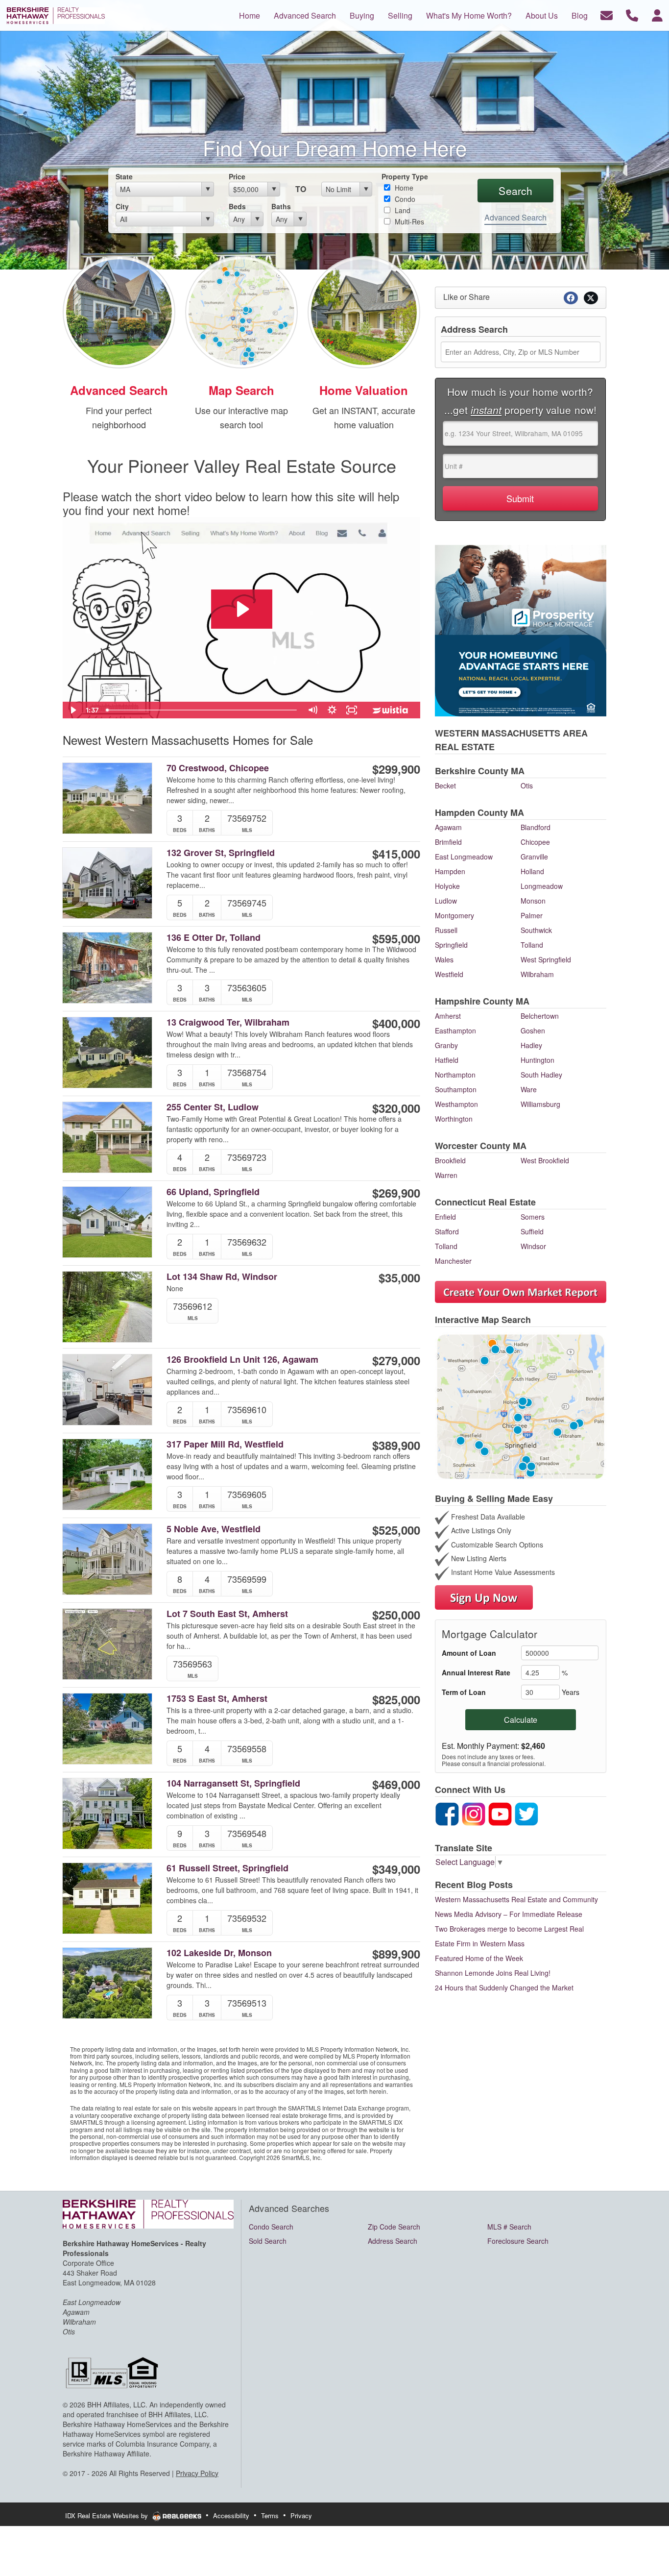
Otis (527, 785)
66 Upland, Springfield (213, 1192)
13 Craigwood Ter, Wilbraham (228, 1022)
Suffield (532, 1231)
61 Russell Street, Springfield (227, 1868)
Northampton (455, 1075)
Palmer (532, 915)
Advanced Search (515, 217)
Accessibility (231, 2515)
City (122, 206)
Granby (446, 1045)
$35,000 (399, 1277)
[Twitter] (526, 1813)
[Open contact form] (607, 14)
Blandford (536, 827)
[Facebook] (447, 1813)
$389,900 (396, 1445)
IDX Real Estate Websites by (108, 2515)
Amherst (448, 1016)
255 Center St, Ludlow (213, 1107)
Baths (281, 206)
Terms (270, 2515)
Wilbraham (537, 974)
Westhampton (456, 1104)
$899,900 (396, 1954)
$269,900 (396, 1193)
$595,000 (396, 938)
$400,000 (396, 1023)
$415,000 (396, 854)
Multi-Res (408, 221)
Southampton (456, 1089)
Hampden (450, 871)
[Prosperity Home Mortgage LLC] (521, 629)
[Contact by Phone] (632, 14)
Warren (446, 1175)
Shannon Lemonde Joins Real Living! (493, 1973)
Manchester (453, 1261)
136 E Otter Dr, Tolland (214, 938)
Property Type (405, 176)
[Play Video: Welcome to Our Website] (242, 609)
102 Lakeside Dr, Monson (219, 1953)
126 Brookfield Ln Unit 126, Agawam (242, 1360)
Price (237, 176)
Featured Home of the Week (479, 1958)
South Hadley (541, 1075)
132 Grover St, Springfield (221, 853)
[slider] (203, 710)
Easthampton (455, 1030)
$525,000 (396, 1530)
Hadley (531, 1045)
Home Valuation (364, 390)
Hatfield (447, 1060)
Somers (533, 1217)
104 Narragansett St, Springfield (233, 1783)
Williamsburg (540, 1104)
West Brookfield (545, 1160)
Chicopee (535, 842)
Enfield (445, 1217)
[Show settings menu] (332, 710)
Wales (444, 959)
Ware (529, 1089)
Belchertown (540, 1016)
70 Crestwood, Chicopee (218, 768)
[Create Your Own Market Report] (521, 1291)
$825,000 (396, 1699)
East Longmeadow (464, 857)
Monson (533, 901)
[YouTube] (500, 1813)
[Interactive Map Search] (241, 311)
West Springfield (546, 959)
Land (402, 210)
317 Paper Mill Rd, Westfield (225, 1444)
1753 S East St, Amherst (217, 1699)
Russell (446, 930)
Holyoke (447, 886)
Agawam (448, 827)
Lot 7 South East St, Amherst (227, 1614)
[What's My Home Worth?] (364, 311)
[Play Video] (72, 710)
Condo (404, 199)
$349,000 (396, 1869)
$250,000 (396, 1615)
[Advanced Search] (119, 311)
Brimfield (448, 842)
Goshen (533, 1030)
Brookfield (450, 1160)
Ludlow (446, 901)
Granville (534, 857)
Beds (237, 206)
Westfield (449, 974)
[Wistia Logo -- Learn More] (391, 710)
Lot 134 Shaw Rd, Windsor (222, 1277)
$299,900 (396, 769)
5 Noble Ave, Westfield (214, 1529)
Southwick (536, 930)
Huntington (538, 1060)
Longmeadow (542, 886)
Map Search (241, 390)
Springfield (451, 945)
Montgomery (454, 915)
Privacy (301, 2515)
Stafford (447, 1231)
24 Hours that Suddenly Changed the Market (504, 1987)
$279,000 (396, 1360)
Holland (532, 871)
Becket (445, 785)
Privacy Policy (197, 2473)
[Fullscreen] (352, 710)
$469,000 (396, 1784)
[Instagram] (474, 1813)
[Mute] (312, 710)
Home (403, 188)
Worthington (454, 1119)
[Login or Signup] (657, 14)
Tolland (532, 945)
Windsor (533, 1246)
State (124, 176)
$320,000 (396, 1108)
